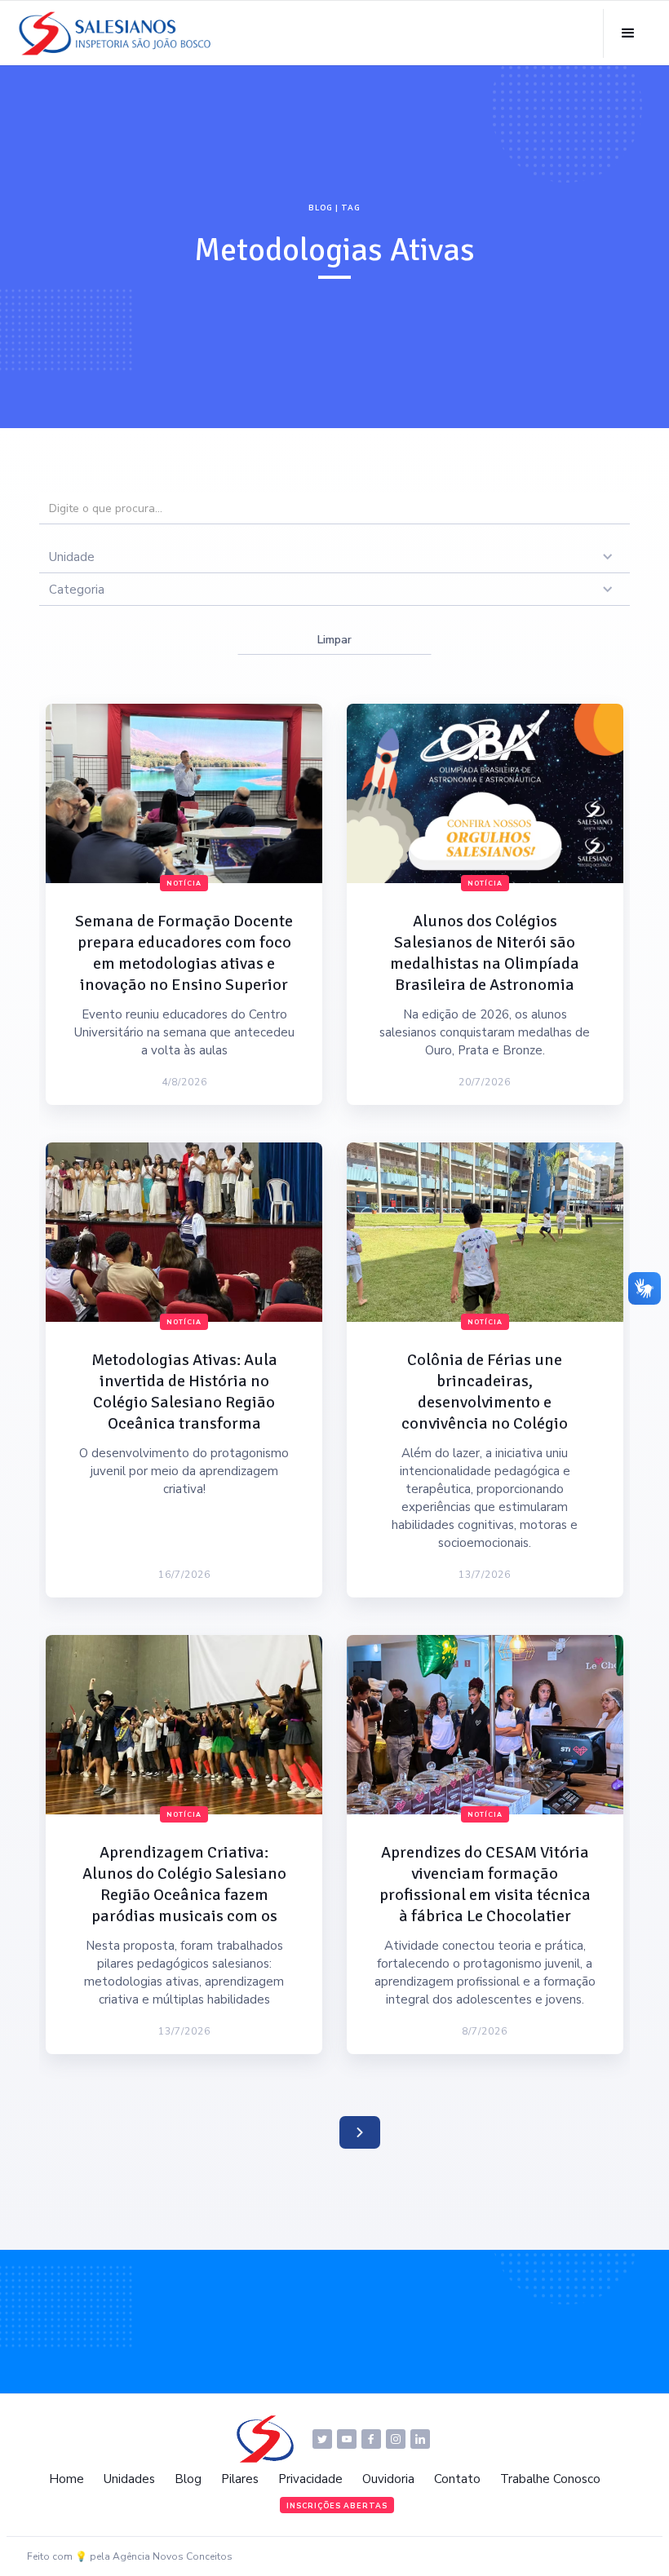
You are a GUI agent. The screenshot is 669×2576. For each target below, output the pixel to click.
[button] (628, 33)
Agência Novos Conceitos (173, 2556)
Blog (188, 2479)
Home (66, 2479)
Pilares (240, 2479)
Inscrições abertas (337, 2506)
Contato (457, 2479)
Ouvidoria (388, 2479)
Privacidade (310, 2479)
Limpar (334, 640)
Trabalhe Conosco (550, 2479)
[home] (119, 33)
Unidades (129, 2479)
